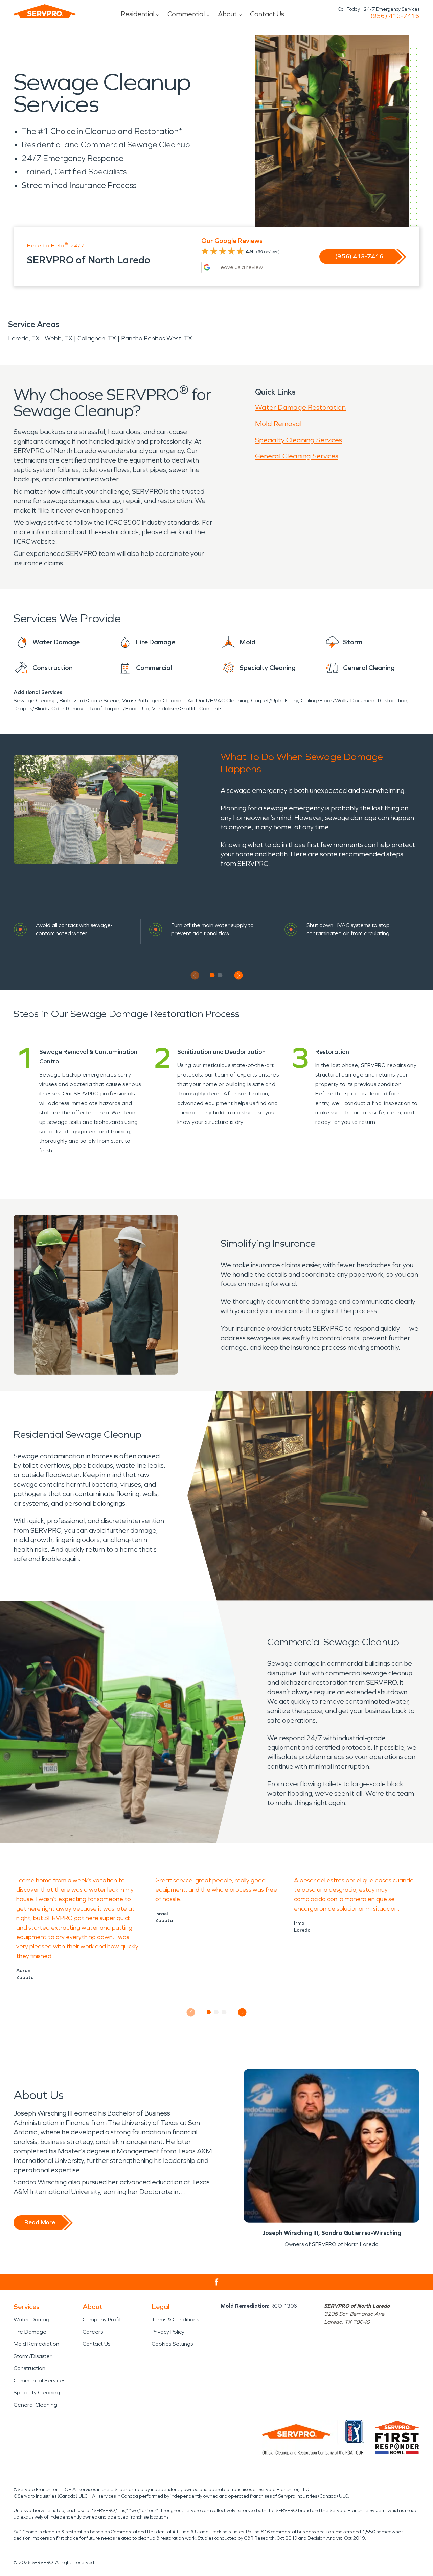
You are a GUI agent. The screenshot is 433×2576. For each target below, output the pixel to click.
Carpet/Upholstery (275, 700)
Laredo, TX (24, 338)
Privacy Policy (168, 2332)
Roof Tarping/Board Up (120, 708)
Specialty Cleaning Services (299, 440)
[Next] (238, 976)
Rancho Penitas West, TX (157, 338)
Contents (211, 708)
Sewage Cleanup (35, 700)
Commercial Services (39, 2380)
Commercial (186, 14)
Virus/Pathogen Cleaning (153, 700)
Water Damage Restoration (300, 407)
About (227, 14)
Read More (40, 2222)
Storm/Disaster (33, 2356)
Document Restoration (379, 700)
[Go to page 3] (224, 2012)
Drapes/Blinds (31, 708)
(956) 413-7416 (395, 16)
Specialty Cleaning (37, 2393)
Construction (29, 2368)
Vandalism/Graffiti (174, 708)
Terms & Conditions (175, 2320)
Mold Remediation (36, 2344)
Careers (93, 2332)
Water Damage (33, 2320)
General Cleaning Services (297, 456)
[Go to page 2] (220, 975)
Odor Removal (70, 708)
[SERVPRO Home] (45, 11)
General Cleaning (35, 2405)
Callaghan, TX (97, 338)
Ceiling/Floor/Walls (324, 700)
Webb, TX (59, 338)
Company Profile (103, 2320)
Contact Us (267, 14)
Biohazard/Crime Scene (89, 700)
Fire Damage (30, 2332)
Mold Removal (278, 424)
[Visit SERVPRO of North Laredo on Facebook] (217, 2282)
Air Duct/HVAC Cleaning (218, 700)
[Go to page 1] (213, 975)
